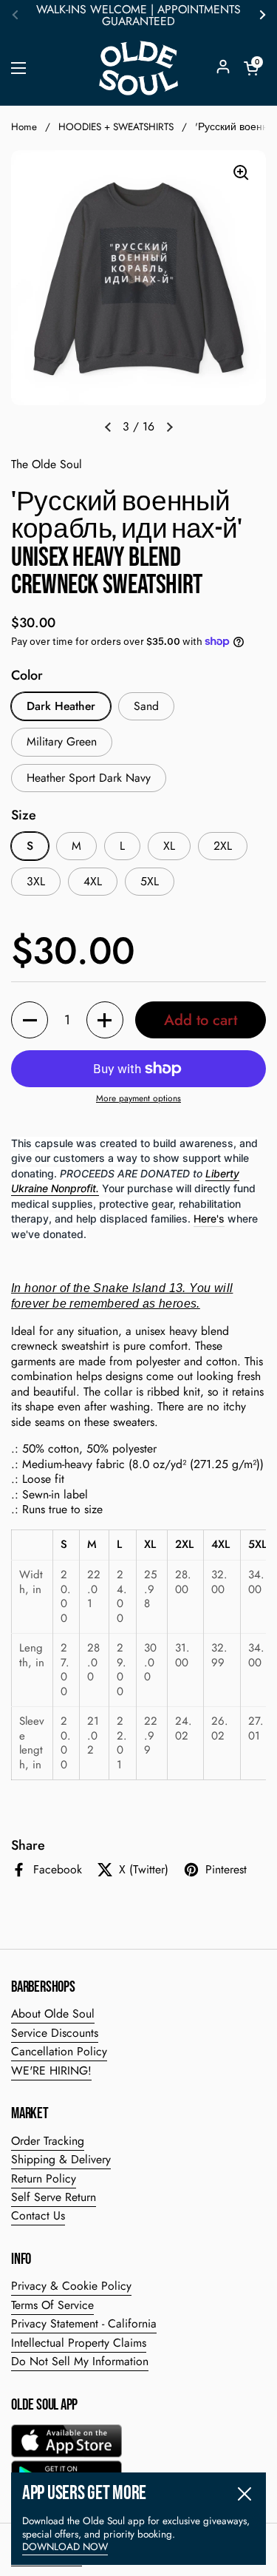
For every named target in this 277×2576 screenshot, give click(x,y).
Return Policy (44, 2178)
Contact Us (38, 2215)
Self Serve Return (54, 2197)
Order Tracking (48, 2141)
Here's (209, 1218)
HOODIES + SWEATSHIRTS (116, 127)
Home (24, 127)
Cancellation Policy (59, 2051)
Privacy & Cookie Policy (71, 2286)
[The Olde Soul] (138, 68)
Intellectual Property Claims (79, 2343)
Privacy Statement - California (84, 2323)
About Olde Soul (53, 2014)
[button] (251, 68)
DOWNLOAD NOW (65, 2547)
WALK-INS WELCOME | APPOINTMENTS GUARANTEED (138, 16)
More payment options (138, 1099)
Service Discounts (55, 2033)
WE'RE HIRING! (51, 2070)
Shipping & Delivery (61, 2159)
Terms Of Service (52, 2305)
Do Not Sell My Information (80, 2361)
